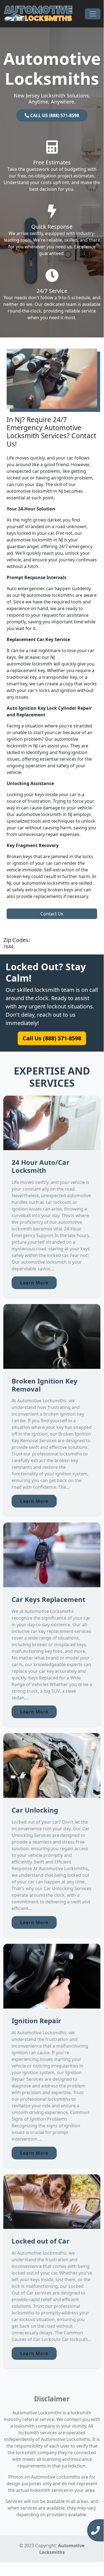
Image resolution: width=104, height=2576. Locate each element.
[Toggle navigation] (93, 14)
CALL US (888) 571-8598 (54, 115)
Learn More (34, 1283)
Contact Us (52, 914)
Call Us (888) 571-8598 (52, 1038)
